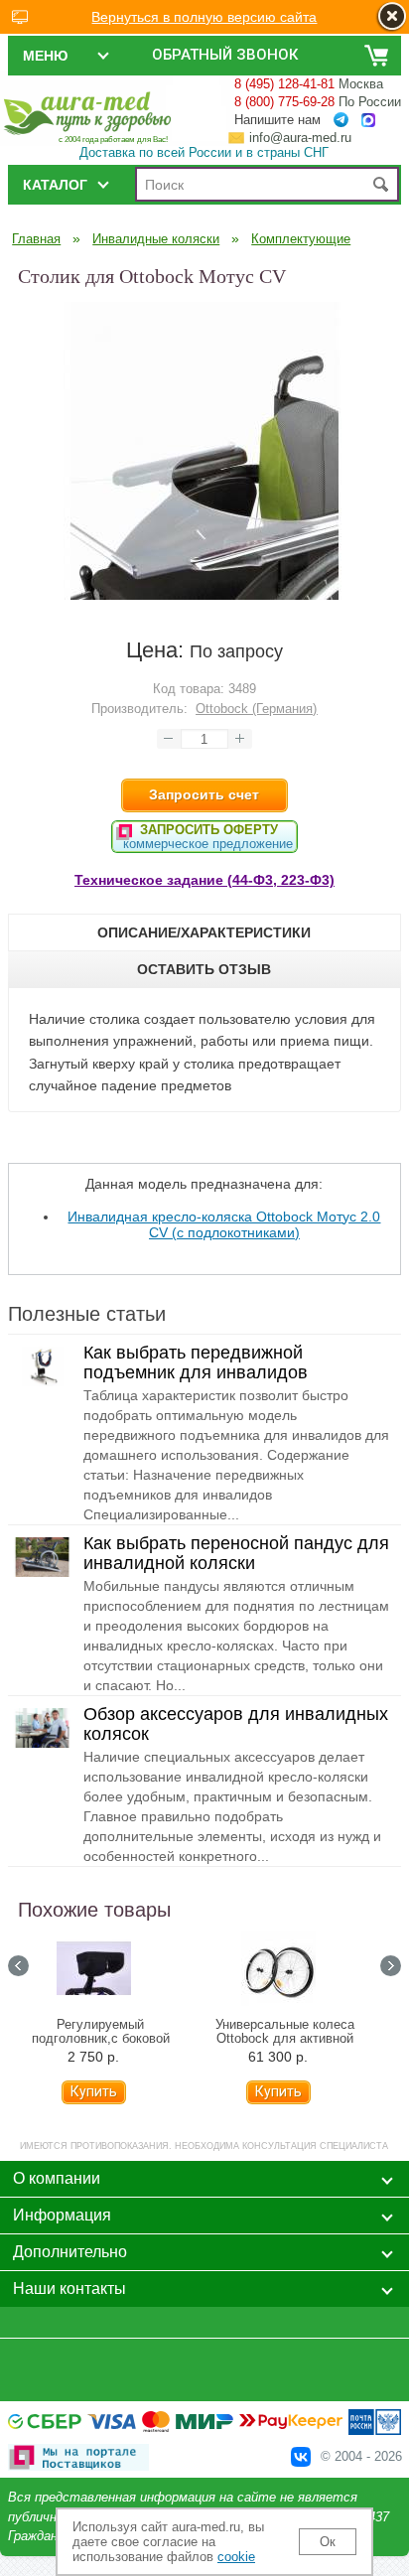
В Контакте (301, 2457)
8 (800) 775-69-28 (284, 102)
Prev (18, 1966)
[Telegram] (341, 120)
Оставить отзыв (204, 969)
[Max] (368, 121)
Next (391, 1966)
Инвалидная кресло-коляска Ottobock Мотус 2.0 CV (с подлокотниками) (224, 1224)
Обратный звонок (225, 55)
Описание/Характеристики (204, 932)
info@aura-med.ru (300, 138)
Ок (328, 2542)
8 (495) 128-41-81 (284, 84)
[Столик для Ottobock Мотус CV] (204, 595)
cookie (236, 2557)
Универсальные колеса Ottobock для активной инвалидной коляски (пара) (285, 2039)
